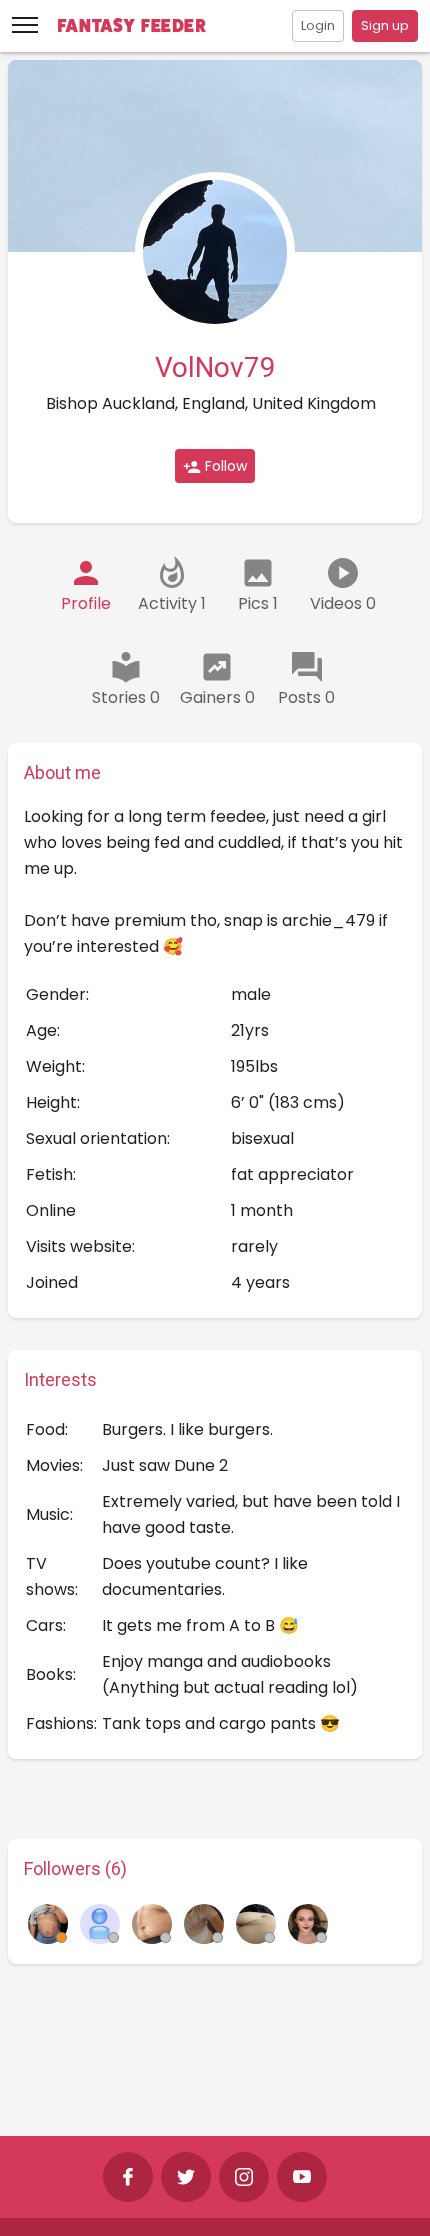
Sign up (385, 25)
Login (318, 25)
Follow (224, 466)
